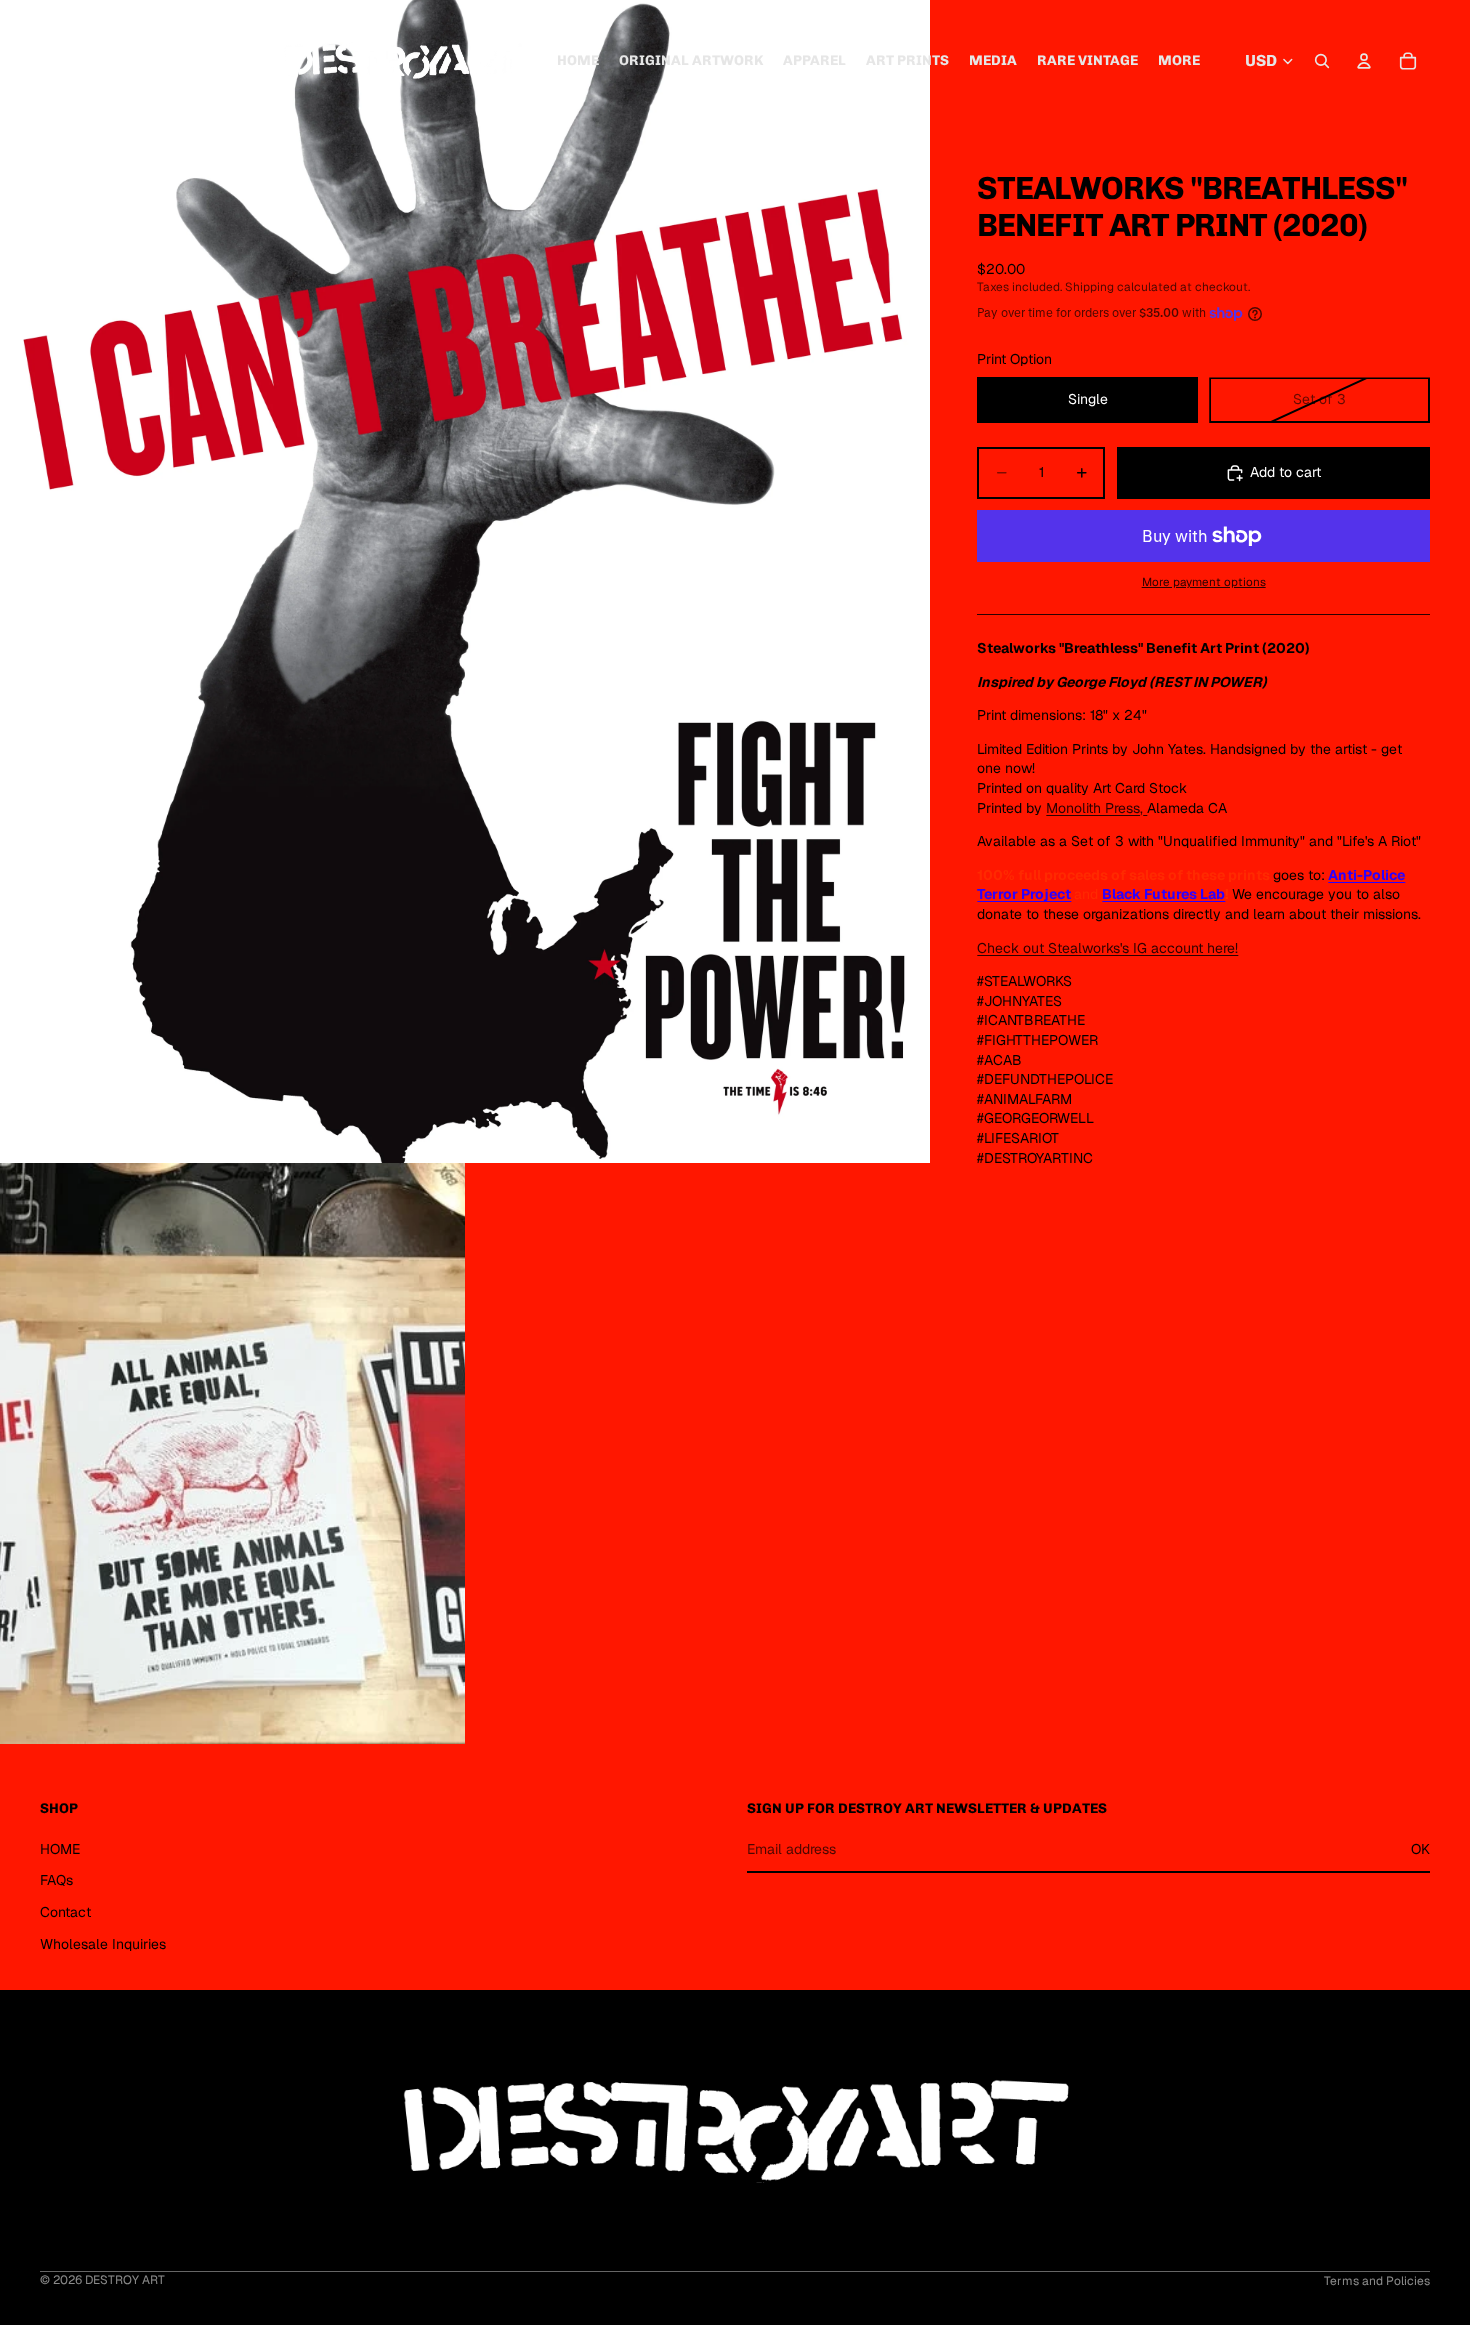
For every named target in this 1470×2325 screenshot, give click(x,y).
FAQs (56, 1880)
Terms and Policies (1377, 2281)
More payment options (1204, 581)
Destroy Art (125, 2280)
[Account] (1364, 61)
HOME (60, 1849)
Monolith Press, (1094, 808)
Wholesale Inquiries (103, 1943)
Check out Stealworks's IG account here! (1107, 948)
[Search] (1322, 61)
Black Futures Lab (1163, 894)
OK (1420, 1849)
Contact (65, 1912)
